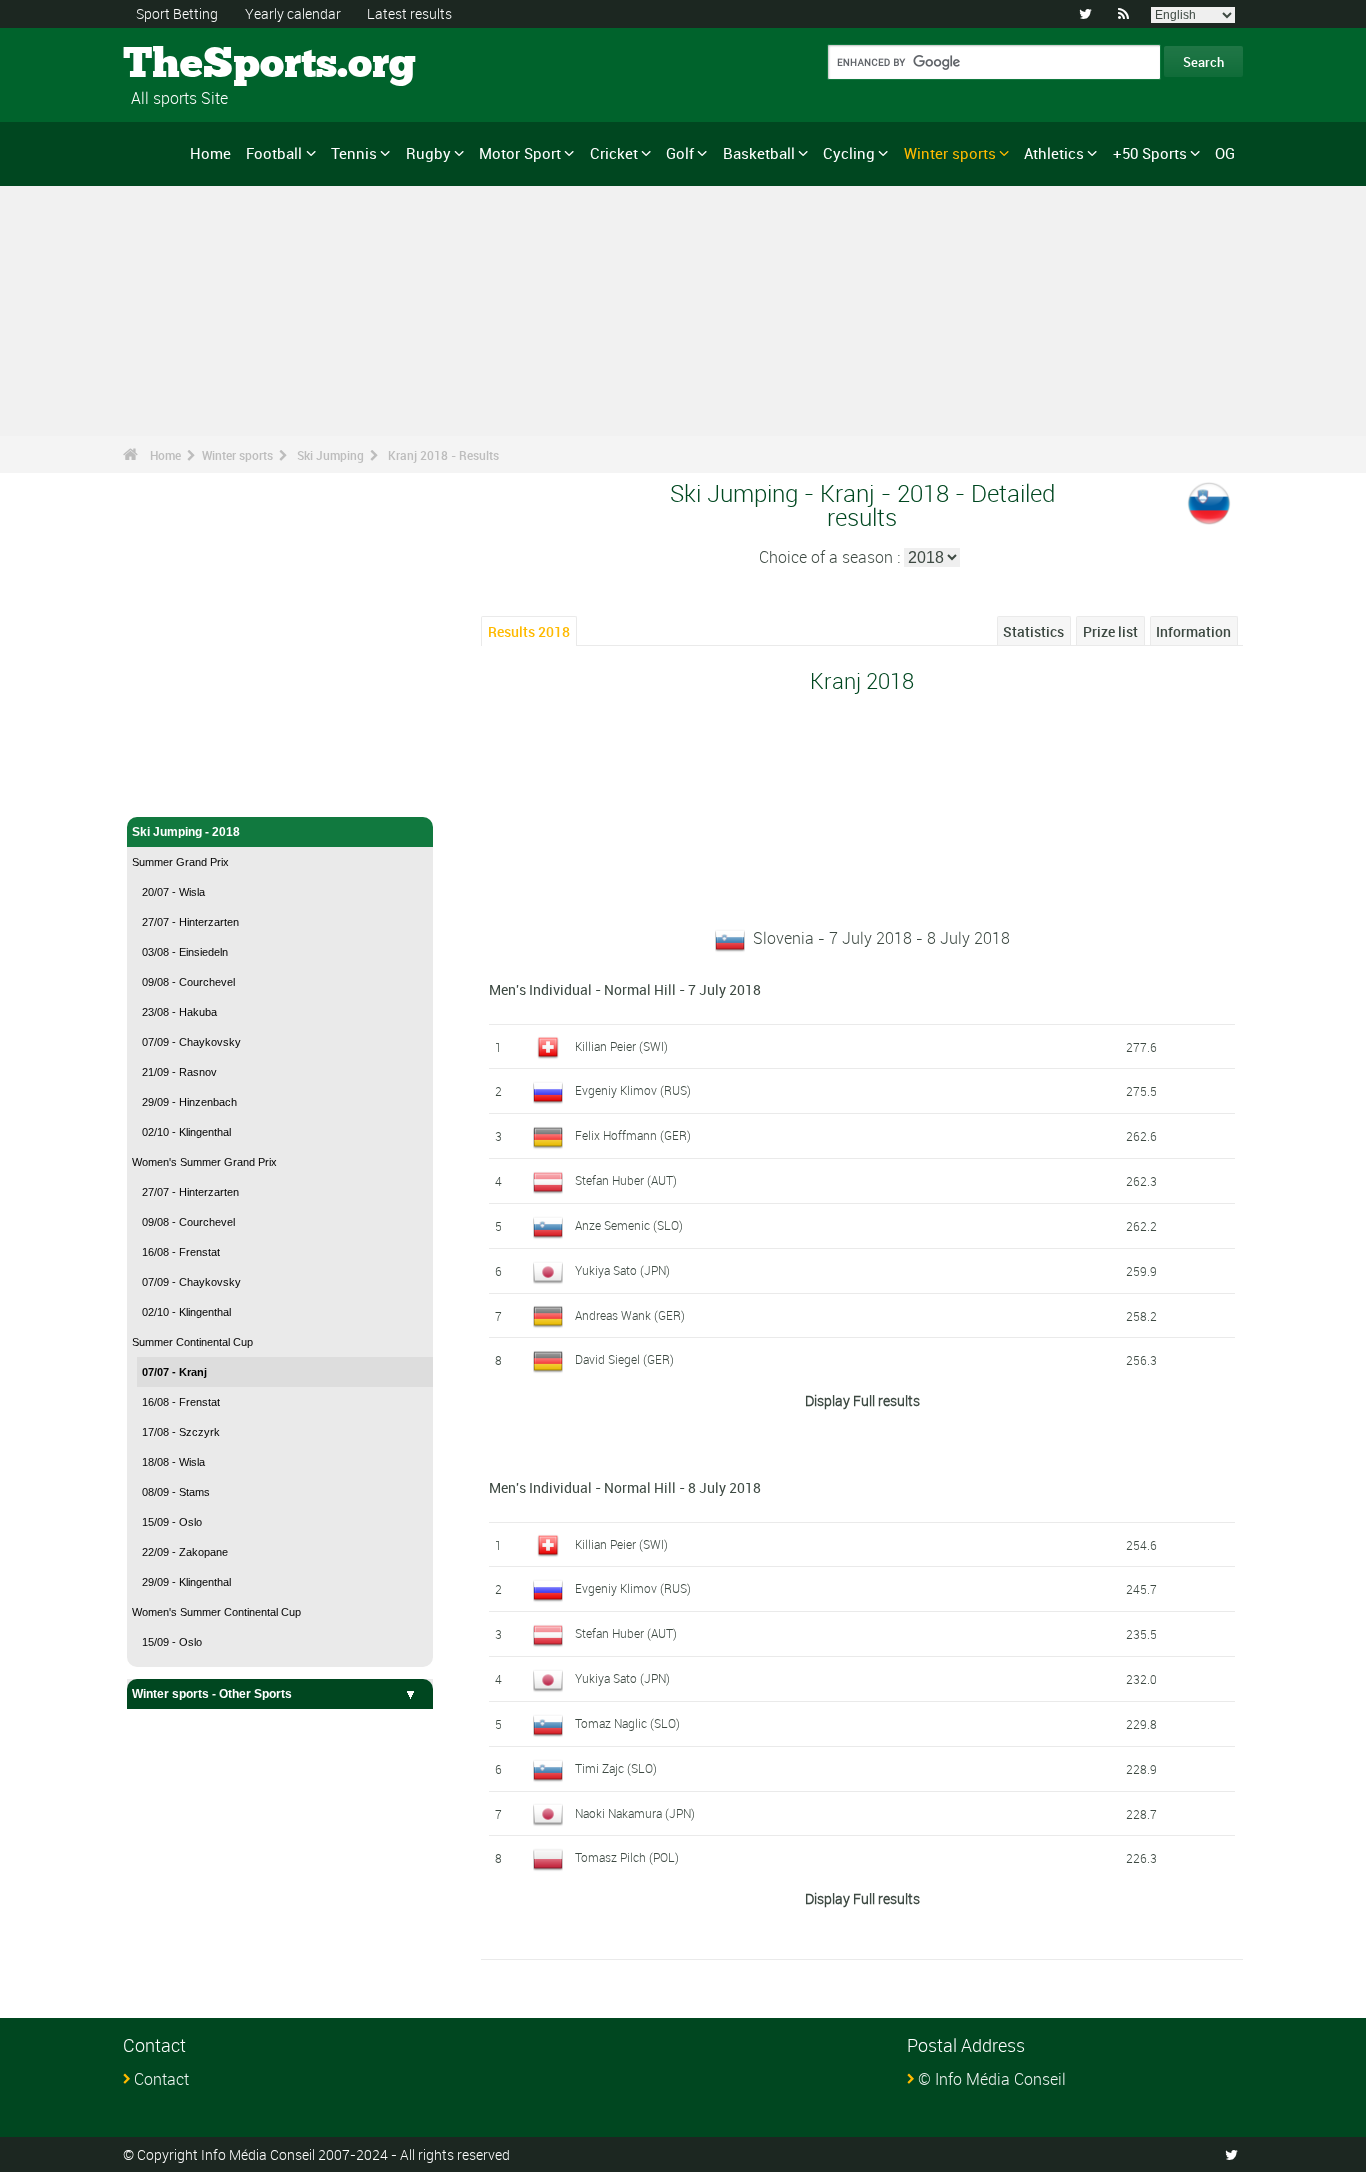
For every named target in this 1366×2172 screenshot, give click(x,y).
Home (210, 153)
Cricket (614, 153)
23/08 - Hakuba (179, 1012)
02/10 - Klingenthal (186, 1132)
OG (1225, 153)
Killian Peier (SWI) (621, 1046)
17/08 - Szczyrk (181, 1432)
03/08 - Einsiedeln (185, 952)
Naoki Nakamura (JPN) (635, 1813)
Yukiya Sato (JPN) (622, 1270)
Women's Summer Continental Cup (216, 1612)
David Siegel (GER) (624, 1359)
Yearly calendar (293, 13)
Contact (161, 2079)
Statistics (1033, 631)
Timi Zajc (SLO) (616, 1768)
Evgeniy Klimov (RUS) (633, 1090)
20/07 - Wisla (173, 892)
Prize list (1110, 631)
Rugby (428, 153)
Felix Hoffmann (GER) (633, 1135)
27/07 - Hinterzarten (190, 922)
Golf (680, 153)
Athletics (1054, 153)
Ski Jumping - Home (189, 790)
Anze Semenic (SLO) (629, 1225)
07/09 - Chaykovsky (191, 1042)
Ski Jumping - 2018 (186, 832)
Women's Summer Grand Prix (204, 1162)
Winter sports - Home (192, 758)
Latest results (409, 13)
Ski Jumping (330, 455)
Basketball (759, 153)
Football (274, 153)
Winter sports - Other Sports (212, 1694)
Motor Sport (520, 153)
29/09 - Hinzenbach (189, 1102)
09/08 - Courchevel (188, 982)
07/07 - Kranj (174, 1372)
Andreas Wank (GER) (630, 1315)
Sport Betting (177, 13)
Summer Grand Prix (180, 862)
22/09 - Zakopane (185, 1552)
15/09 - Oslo (172, 1522)
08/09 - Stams (176, 1492)
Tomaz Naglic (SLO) (627, 1723)
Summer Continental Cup (192, 1342)
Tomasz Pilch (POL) (627, 1857)
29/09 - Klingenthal (186, 1582)
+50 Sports (1150, 153)
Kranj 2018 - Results (443, 455)
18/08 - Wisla (173, 1462)
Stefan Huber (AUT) (626, 1180)
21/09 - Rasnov (179, 1072)
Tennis (354, 153)
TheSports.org (198, 65)
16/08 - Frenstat (181, 1252)
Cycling (849, 153)
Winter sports (950, 153)
